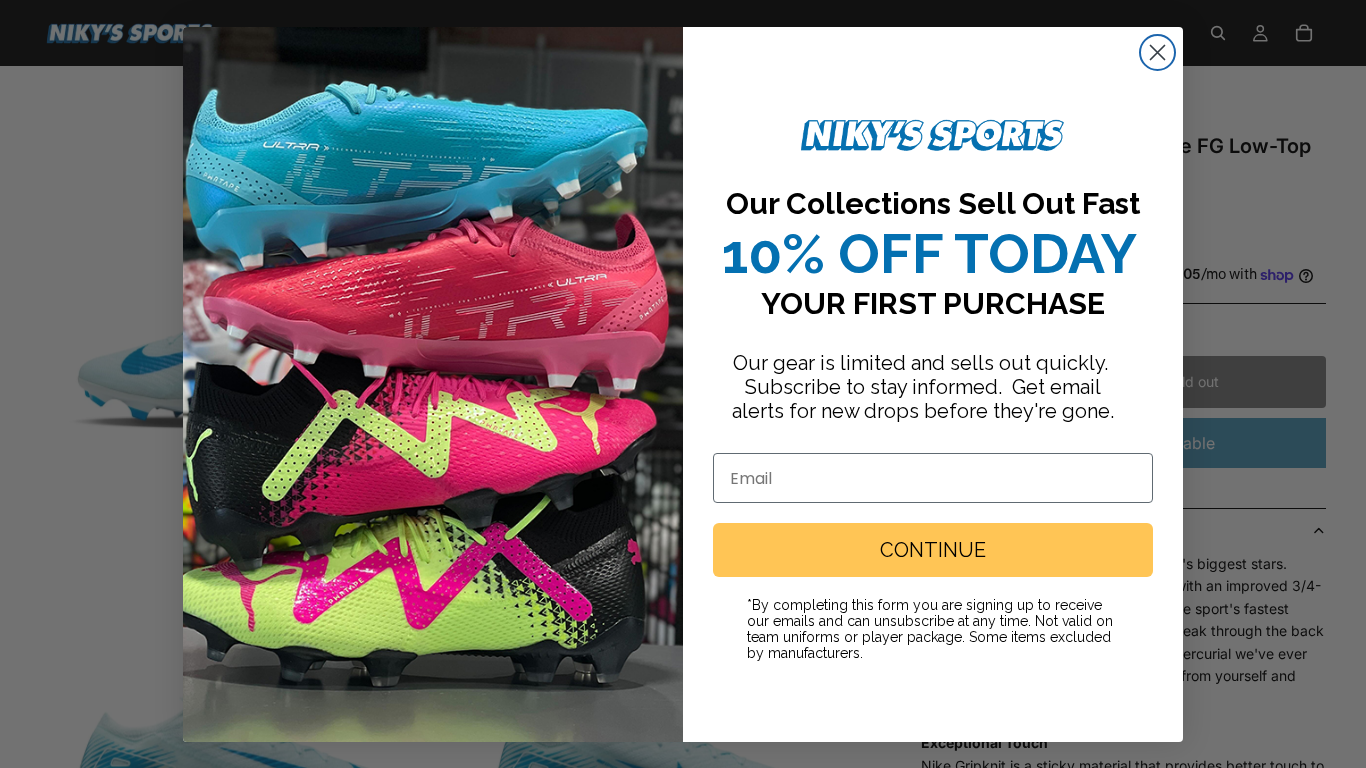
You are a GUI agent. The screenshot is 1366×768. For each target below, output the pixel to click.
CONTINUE (933, 550)
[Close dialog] (1157, 52)
